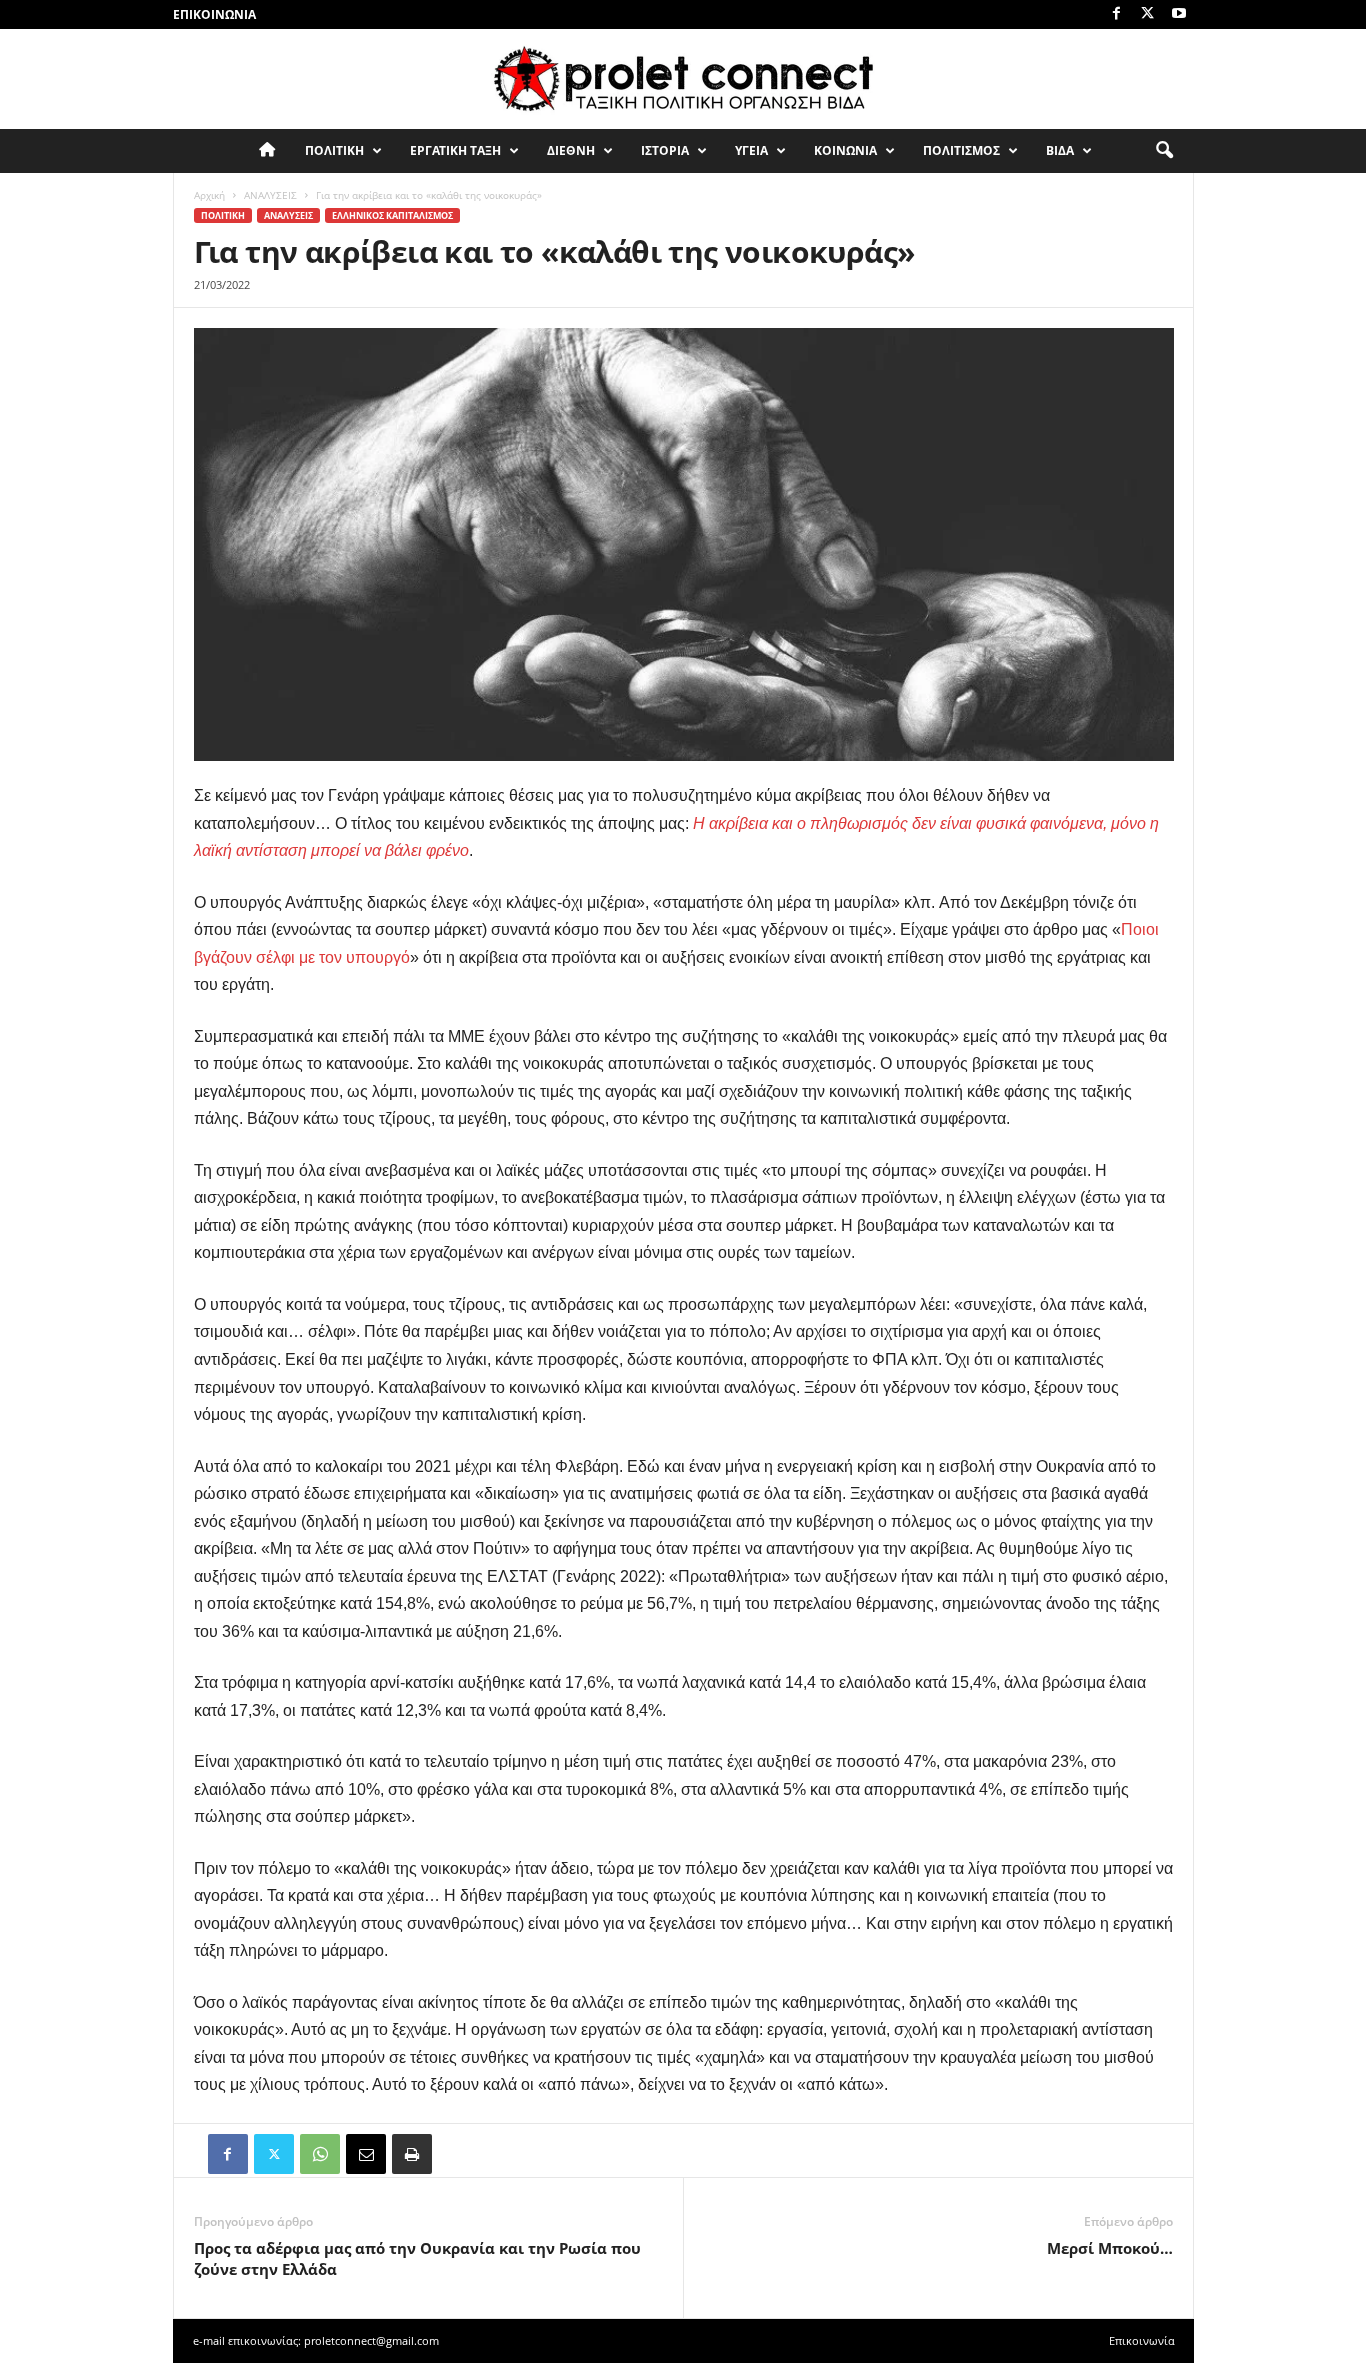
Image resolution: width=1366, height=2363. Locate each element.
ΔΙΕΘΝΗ (571, 150)
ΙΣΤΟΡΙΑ (665, 150)
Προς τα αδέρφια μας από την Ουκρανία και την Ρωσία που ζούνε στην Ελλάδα (417, 2258)
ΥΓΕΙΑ (751, 150)
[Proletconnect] (683, 79)
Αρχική (209, 195)
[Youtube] (1179, 14)
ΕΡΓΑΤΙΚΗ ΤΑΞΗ (455, 150)
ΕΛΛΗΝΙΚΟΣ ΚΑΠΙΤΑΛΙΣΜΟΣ (392, 215)
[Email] (366, 2154)
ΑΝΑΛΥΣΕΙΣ (270, 195)
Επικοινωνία (214, 14)
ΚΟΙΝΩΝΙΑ (845, 150)
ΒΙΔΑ (1060, 150)
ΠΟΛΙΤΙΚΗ (334, 150)
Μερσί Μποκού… (1110, 2248)
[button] (1164, 151)
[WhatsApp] (320, 2154)
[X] (1148, 14)
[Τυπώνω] (412, 2154)
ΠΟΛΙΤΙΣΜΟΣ (961, 150)
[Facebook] (1117, 14)
